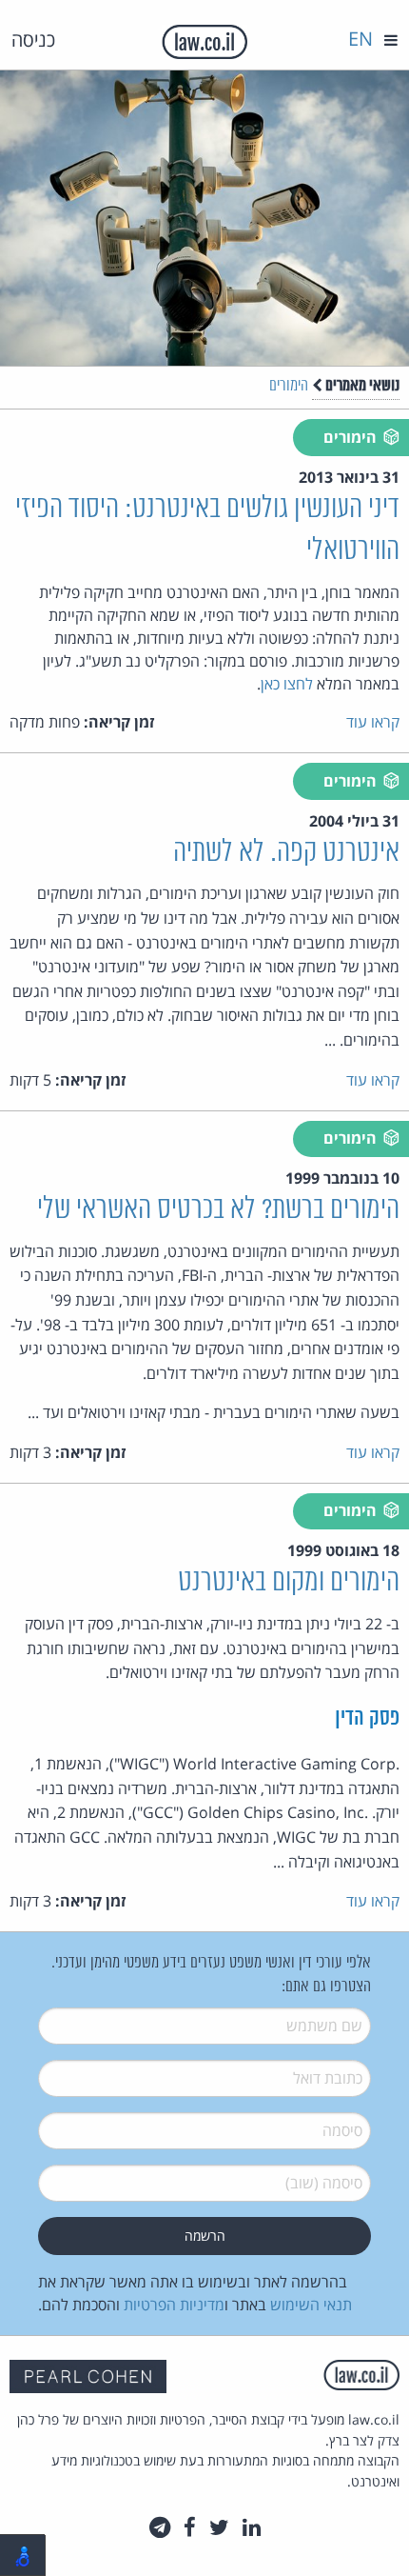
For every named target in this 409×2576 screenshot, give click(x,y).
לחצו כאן (287, 684)
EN (360, 39)
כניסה (33, 40)
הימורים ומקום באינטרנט (289, 1582)
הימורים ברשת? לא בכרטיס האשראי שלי (218, 1210)
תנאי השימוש (311, 2305)
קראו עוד (373, 722)
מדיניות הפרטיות (174, 2305)
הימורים (289, 386)
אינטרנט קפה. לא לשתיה (286, 853)
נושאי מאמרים (361, 386)
